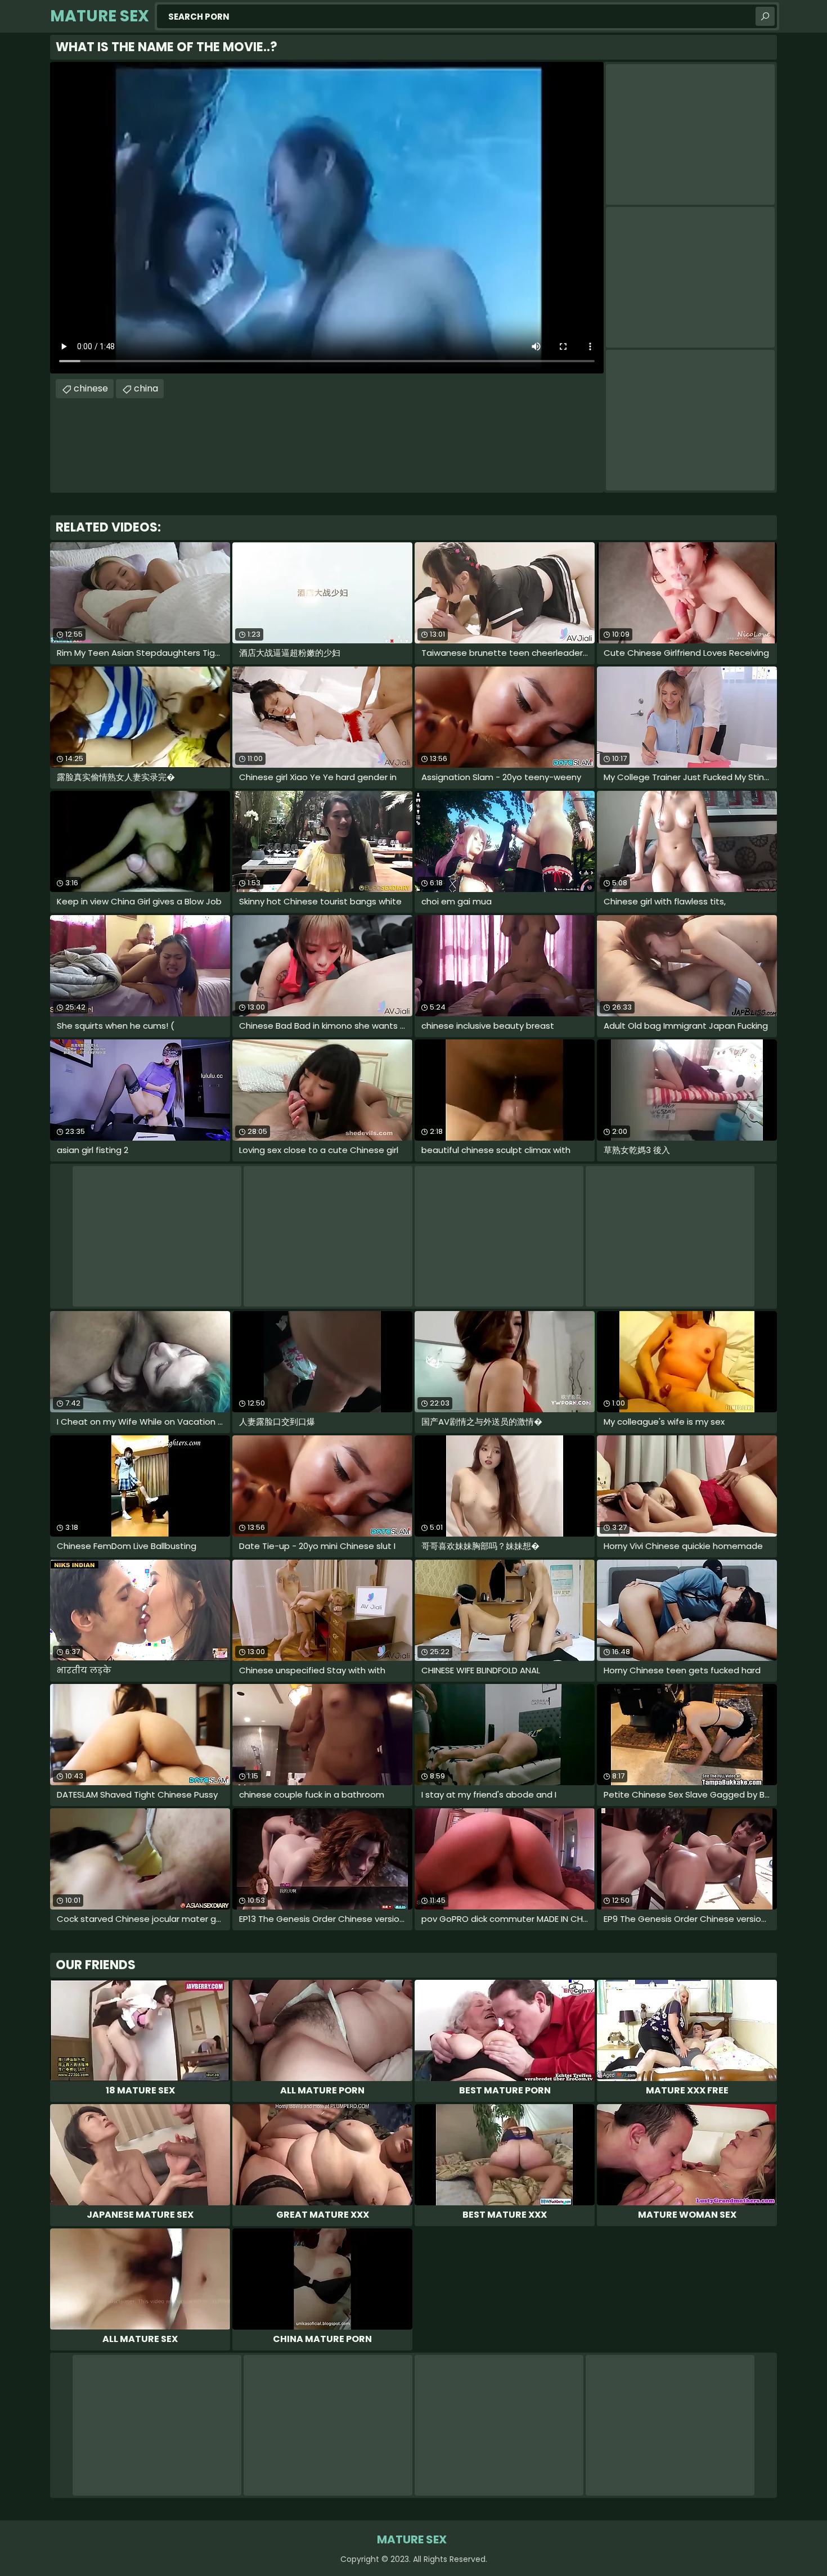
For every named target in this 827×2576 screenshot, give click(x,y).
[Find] (765, 16)
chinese (91, 388)
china (146, 388)
